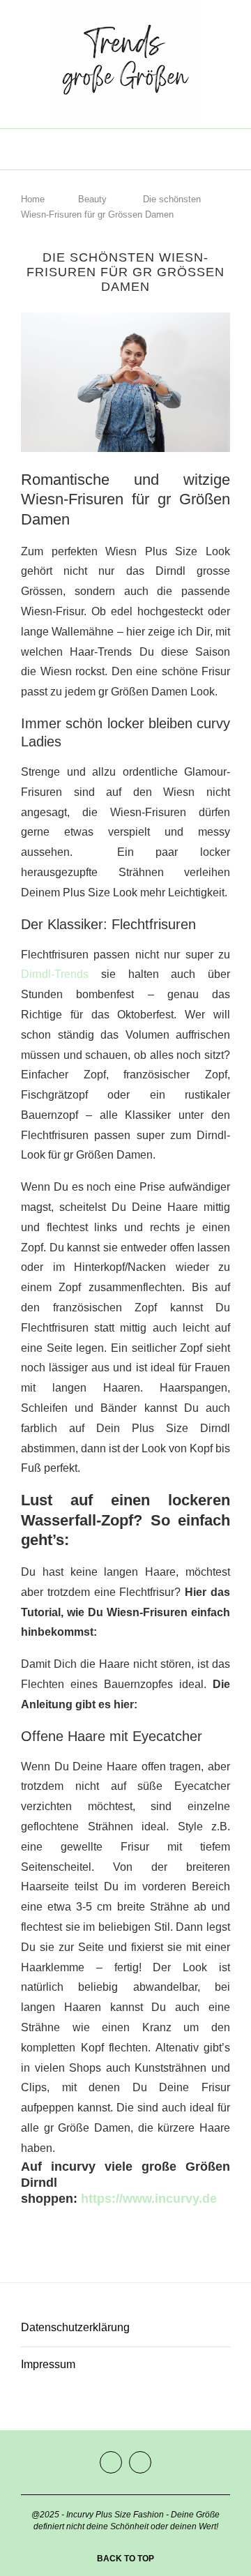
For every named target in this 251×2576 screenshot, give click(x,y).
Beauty (92, 199)
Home (33, 199)
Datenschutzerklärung (75, 2327)
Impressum (48, 2364)
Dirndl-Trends (55, 974)
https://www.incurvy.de (149, 2199)
